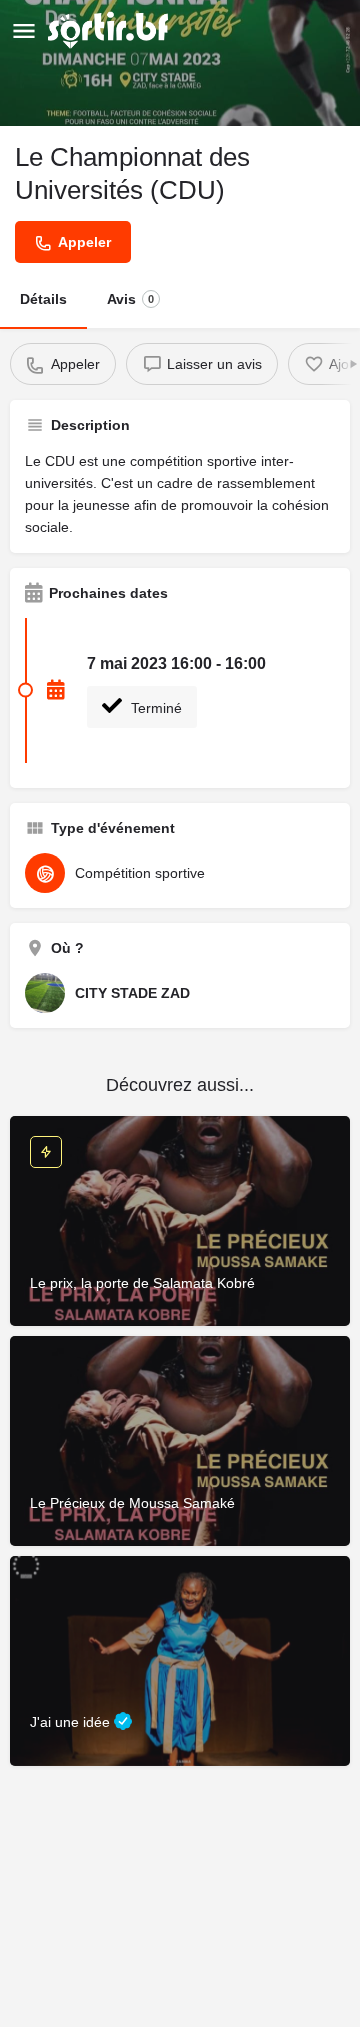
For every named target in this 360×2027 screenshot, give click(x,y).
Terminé (154, 708)
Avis (130, 299)
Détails (43, 299)
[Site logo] (110, 30)
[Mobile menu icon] (24, 30)
